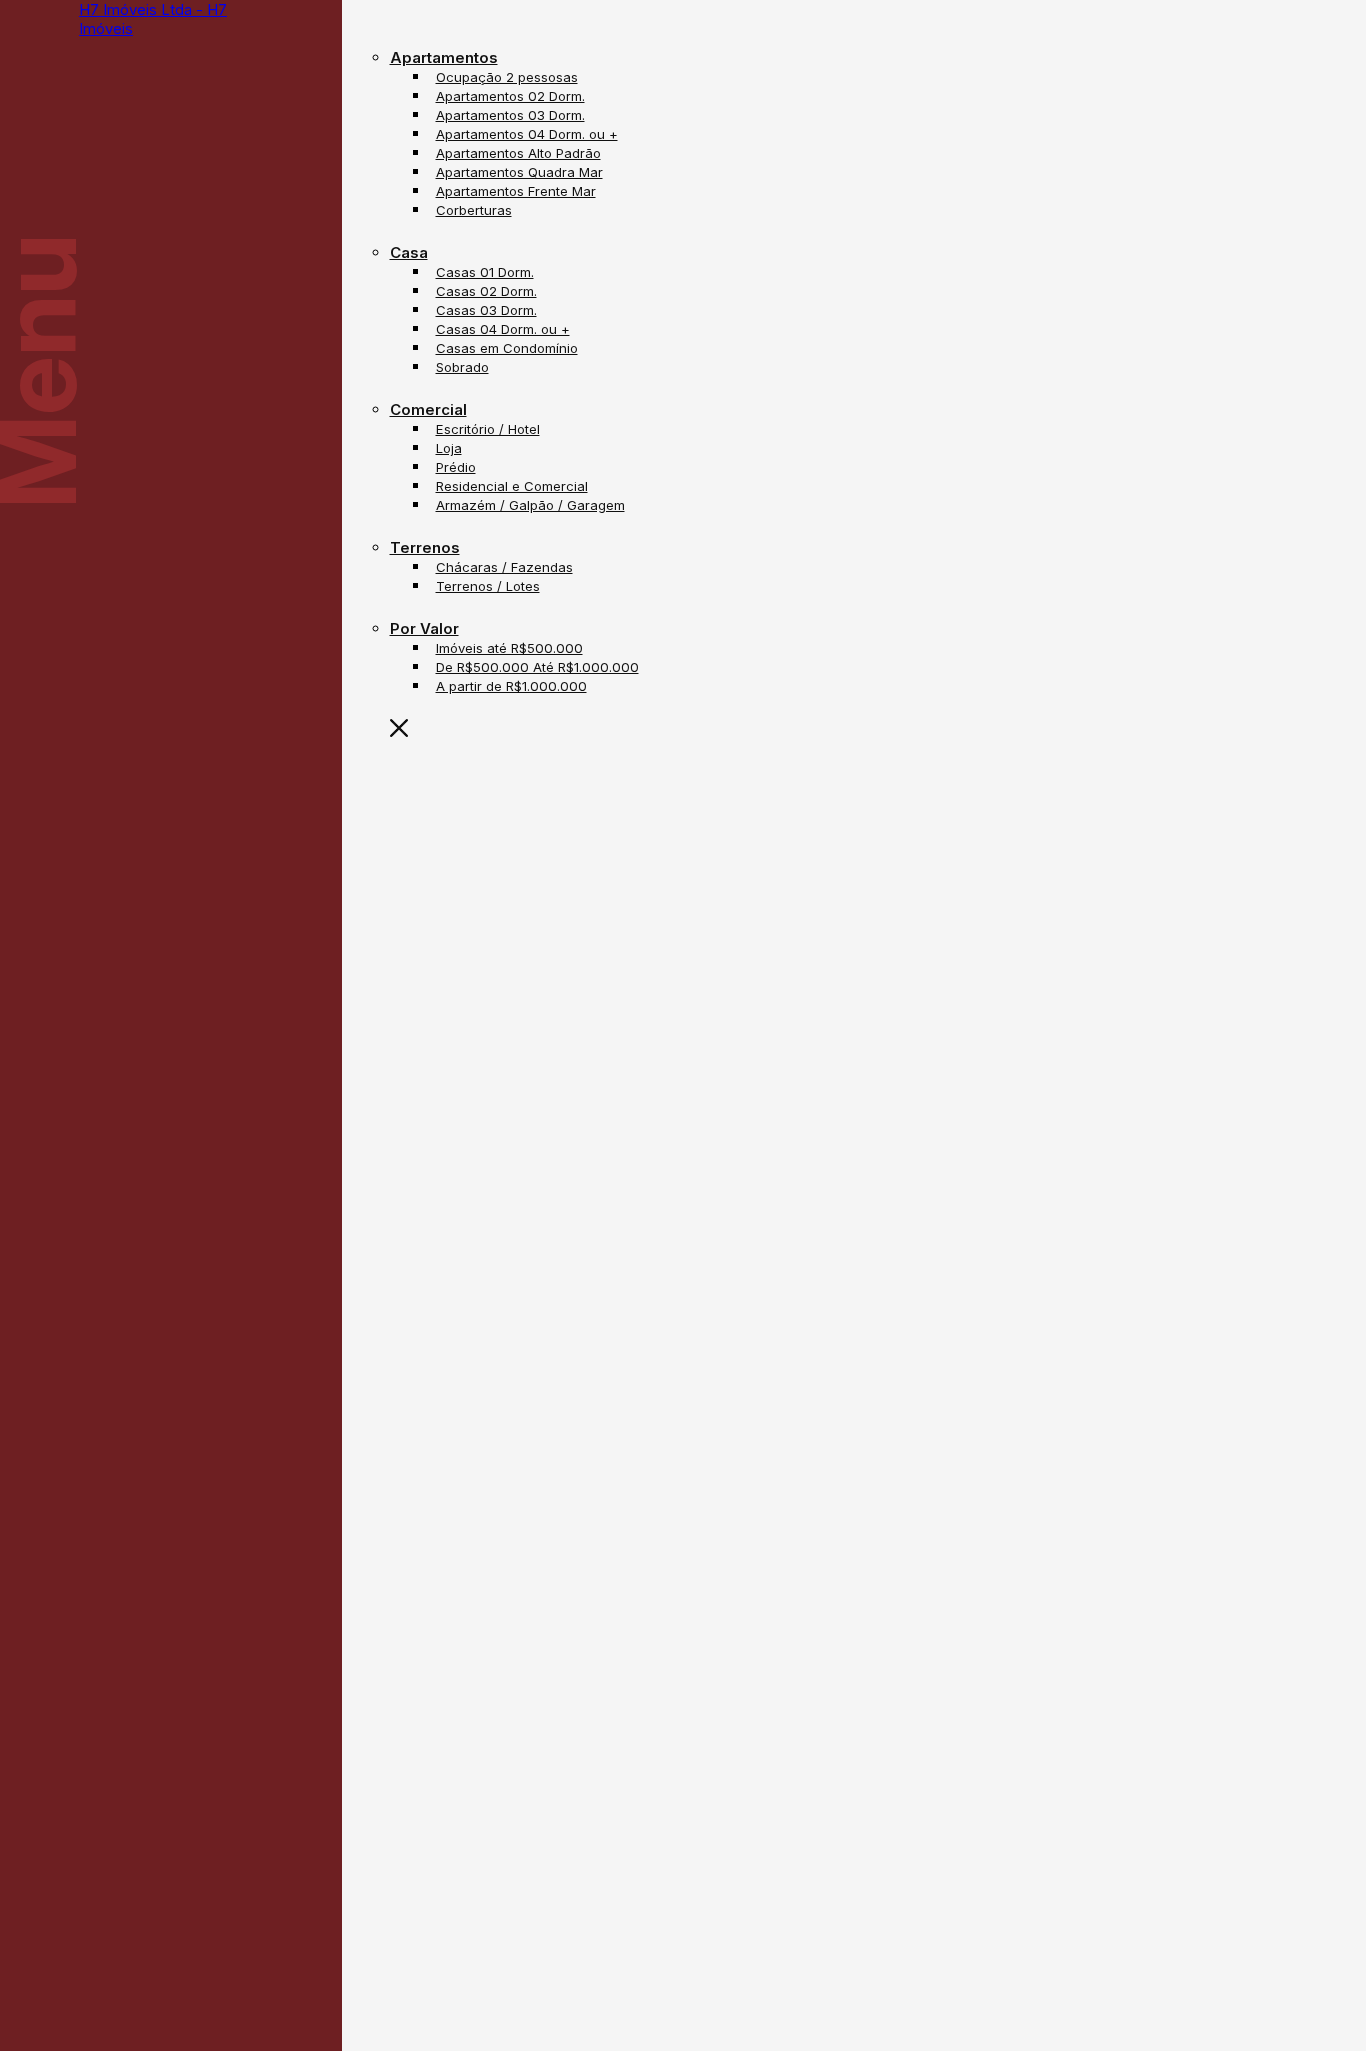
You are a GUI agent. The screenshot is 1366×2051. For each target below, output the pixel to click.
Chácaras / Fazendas (504, 567)
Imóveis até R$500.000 (509, 648)
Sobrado (462, 367)
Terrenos (425, 547)
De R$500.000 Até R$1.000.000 (537, 667)
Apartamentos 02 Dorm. (510, 96)
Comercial (428, 409)
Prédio (456, 467)
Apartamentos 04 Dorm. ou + (527, 134)
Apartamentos (444, 57)
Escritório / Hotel (488, 429)
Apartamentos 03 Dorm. (510, 115)
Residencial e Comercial (512, 486)
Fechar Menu (517, 728)
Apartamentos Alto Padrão (518, 153)
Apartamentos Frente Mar (516, 191)
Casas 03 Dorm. (486, 310)
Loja (449, 448)
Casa (409, 252)
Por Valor (424, 628)
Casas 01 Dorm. (485, 272)
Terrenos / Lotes (488, 586)
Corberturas (474, 210)
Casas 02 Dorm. (486, 291)
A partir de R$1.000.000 (511, 686)
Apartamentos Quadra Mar (519, 172)
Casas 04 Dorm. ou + (503, 329)
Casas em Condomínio (507, 348)
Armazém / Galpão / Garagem (530, 505)
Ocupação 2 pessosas (507, 77)
